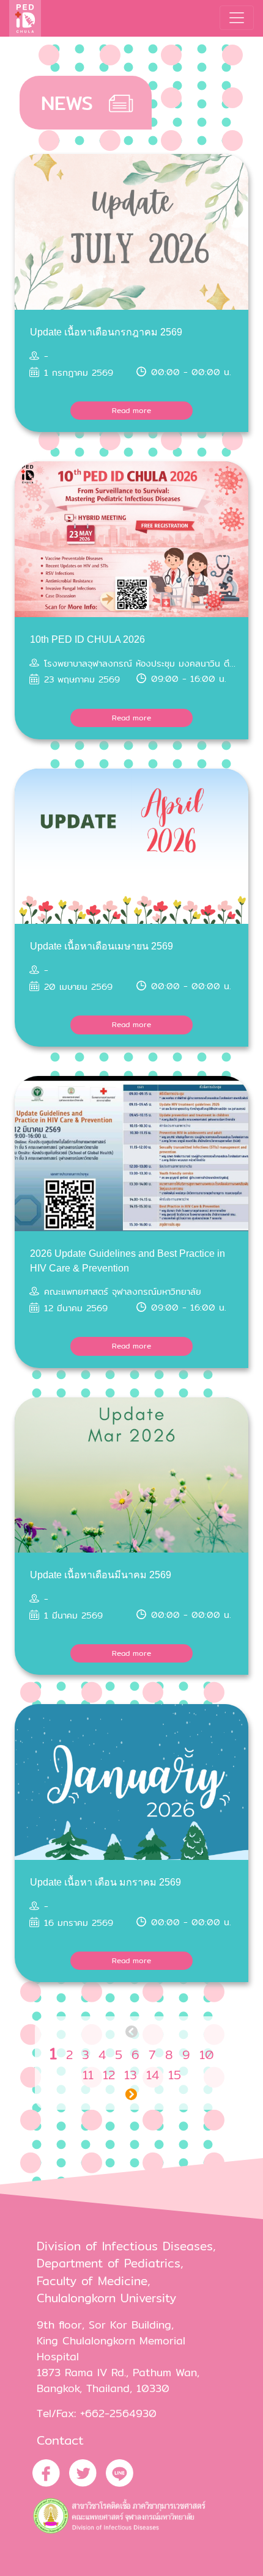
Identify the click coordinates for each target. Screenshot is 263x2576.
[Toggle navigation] (237, 18)
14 (153, 2075)
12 (109, 2075)
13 (131, 2075)
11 (88, 2075)
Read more (131, 410)
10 (207, 2055)
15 (175, 2075)
